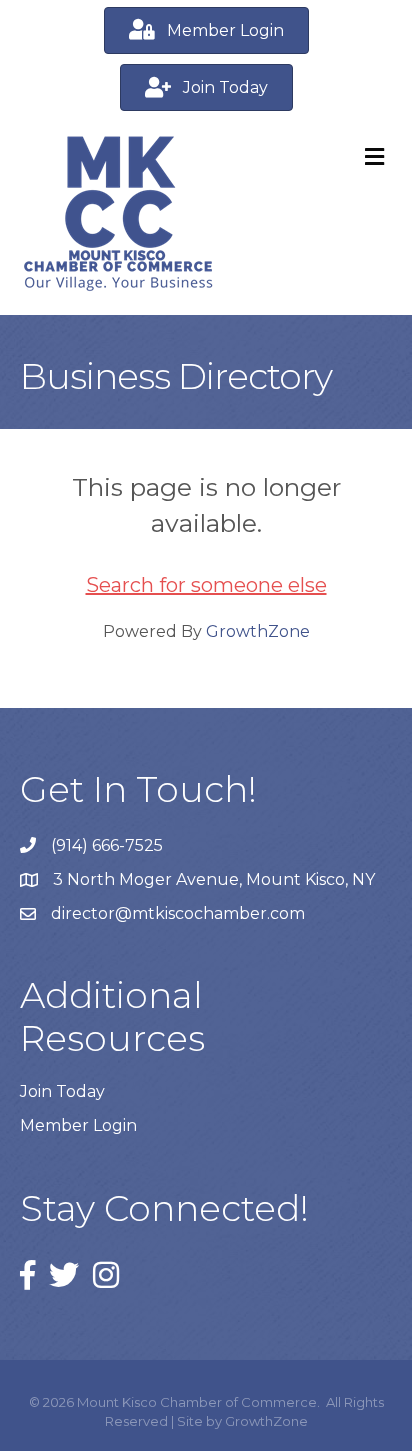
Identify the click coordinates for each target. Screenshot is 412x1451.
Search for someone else (206, 585)
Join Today (62, 1091)
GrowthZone (258, 631)
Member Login (78, 1125)
